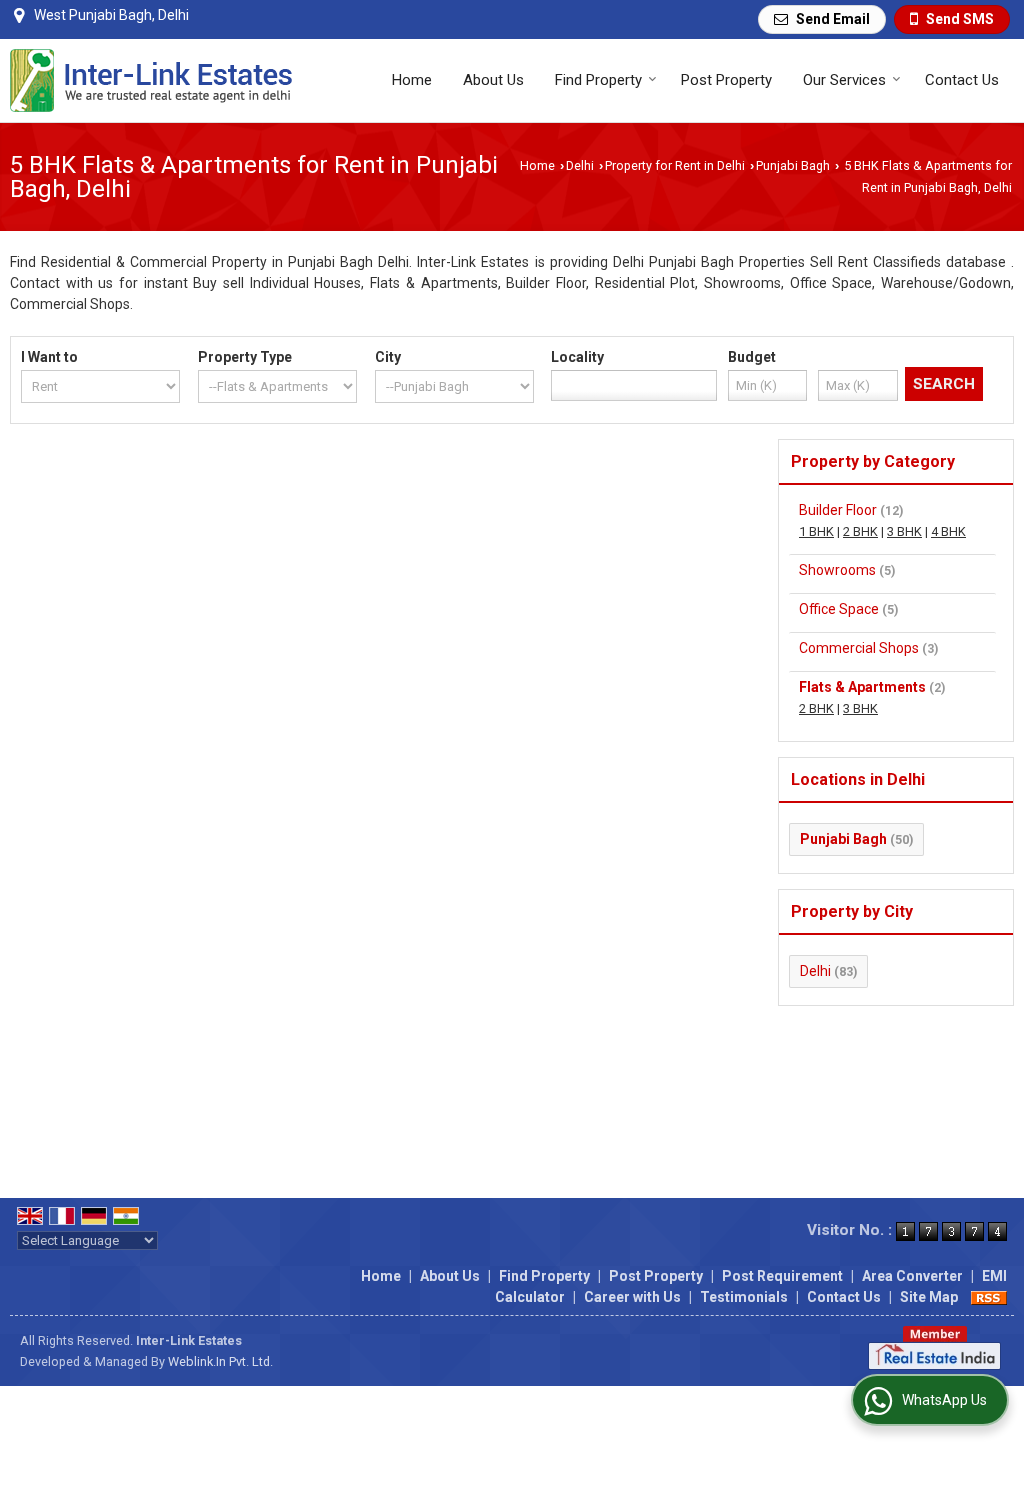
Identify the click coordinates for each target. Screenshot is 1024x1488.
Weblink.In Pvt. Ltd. (220, 1361)
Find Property (598, 80)
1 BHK (816, 531)
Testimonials (744, 1297)
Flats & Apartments (862, 687)
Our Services (844, 80)
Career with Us (632, 1297)
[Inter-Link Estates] (151, 80)
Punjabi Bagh (793, 165)
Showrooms (837, 570)
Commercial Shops (859, 648)
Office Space (839, 609)
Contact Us (962, 80)
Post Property (726, 80)
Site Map (929, 1297)
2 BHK (860, 531)
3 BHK (904, 531)
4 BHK (948, 531)
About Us (493, 80)
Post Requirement (782, 1276)
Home (412, 80)
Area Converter (912, 1276)
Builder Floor (838, 510)
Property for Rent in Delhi (675, 165)
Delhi (580, 165)
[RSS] (989, 1297)
